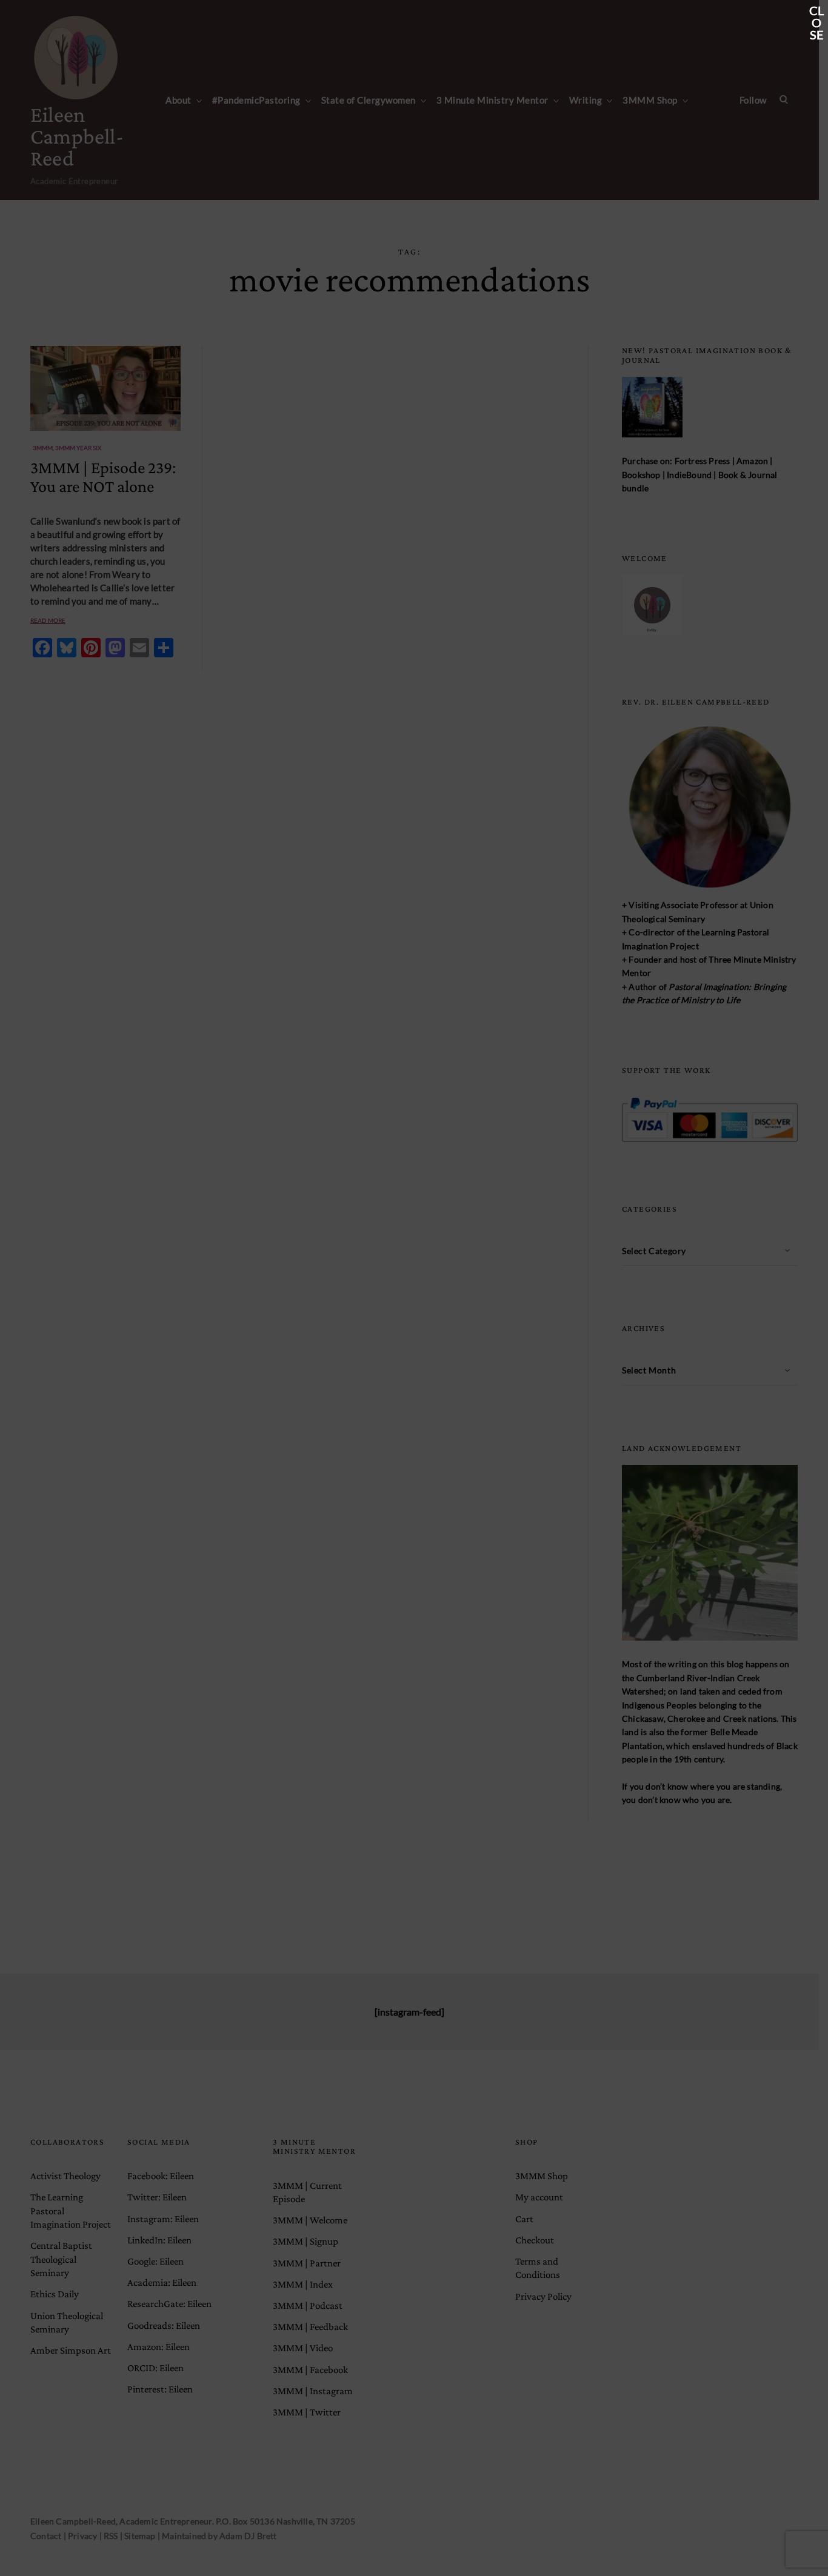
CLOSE (816, 12)
